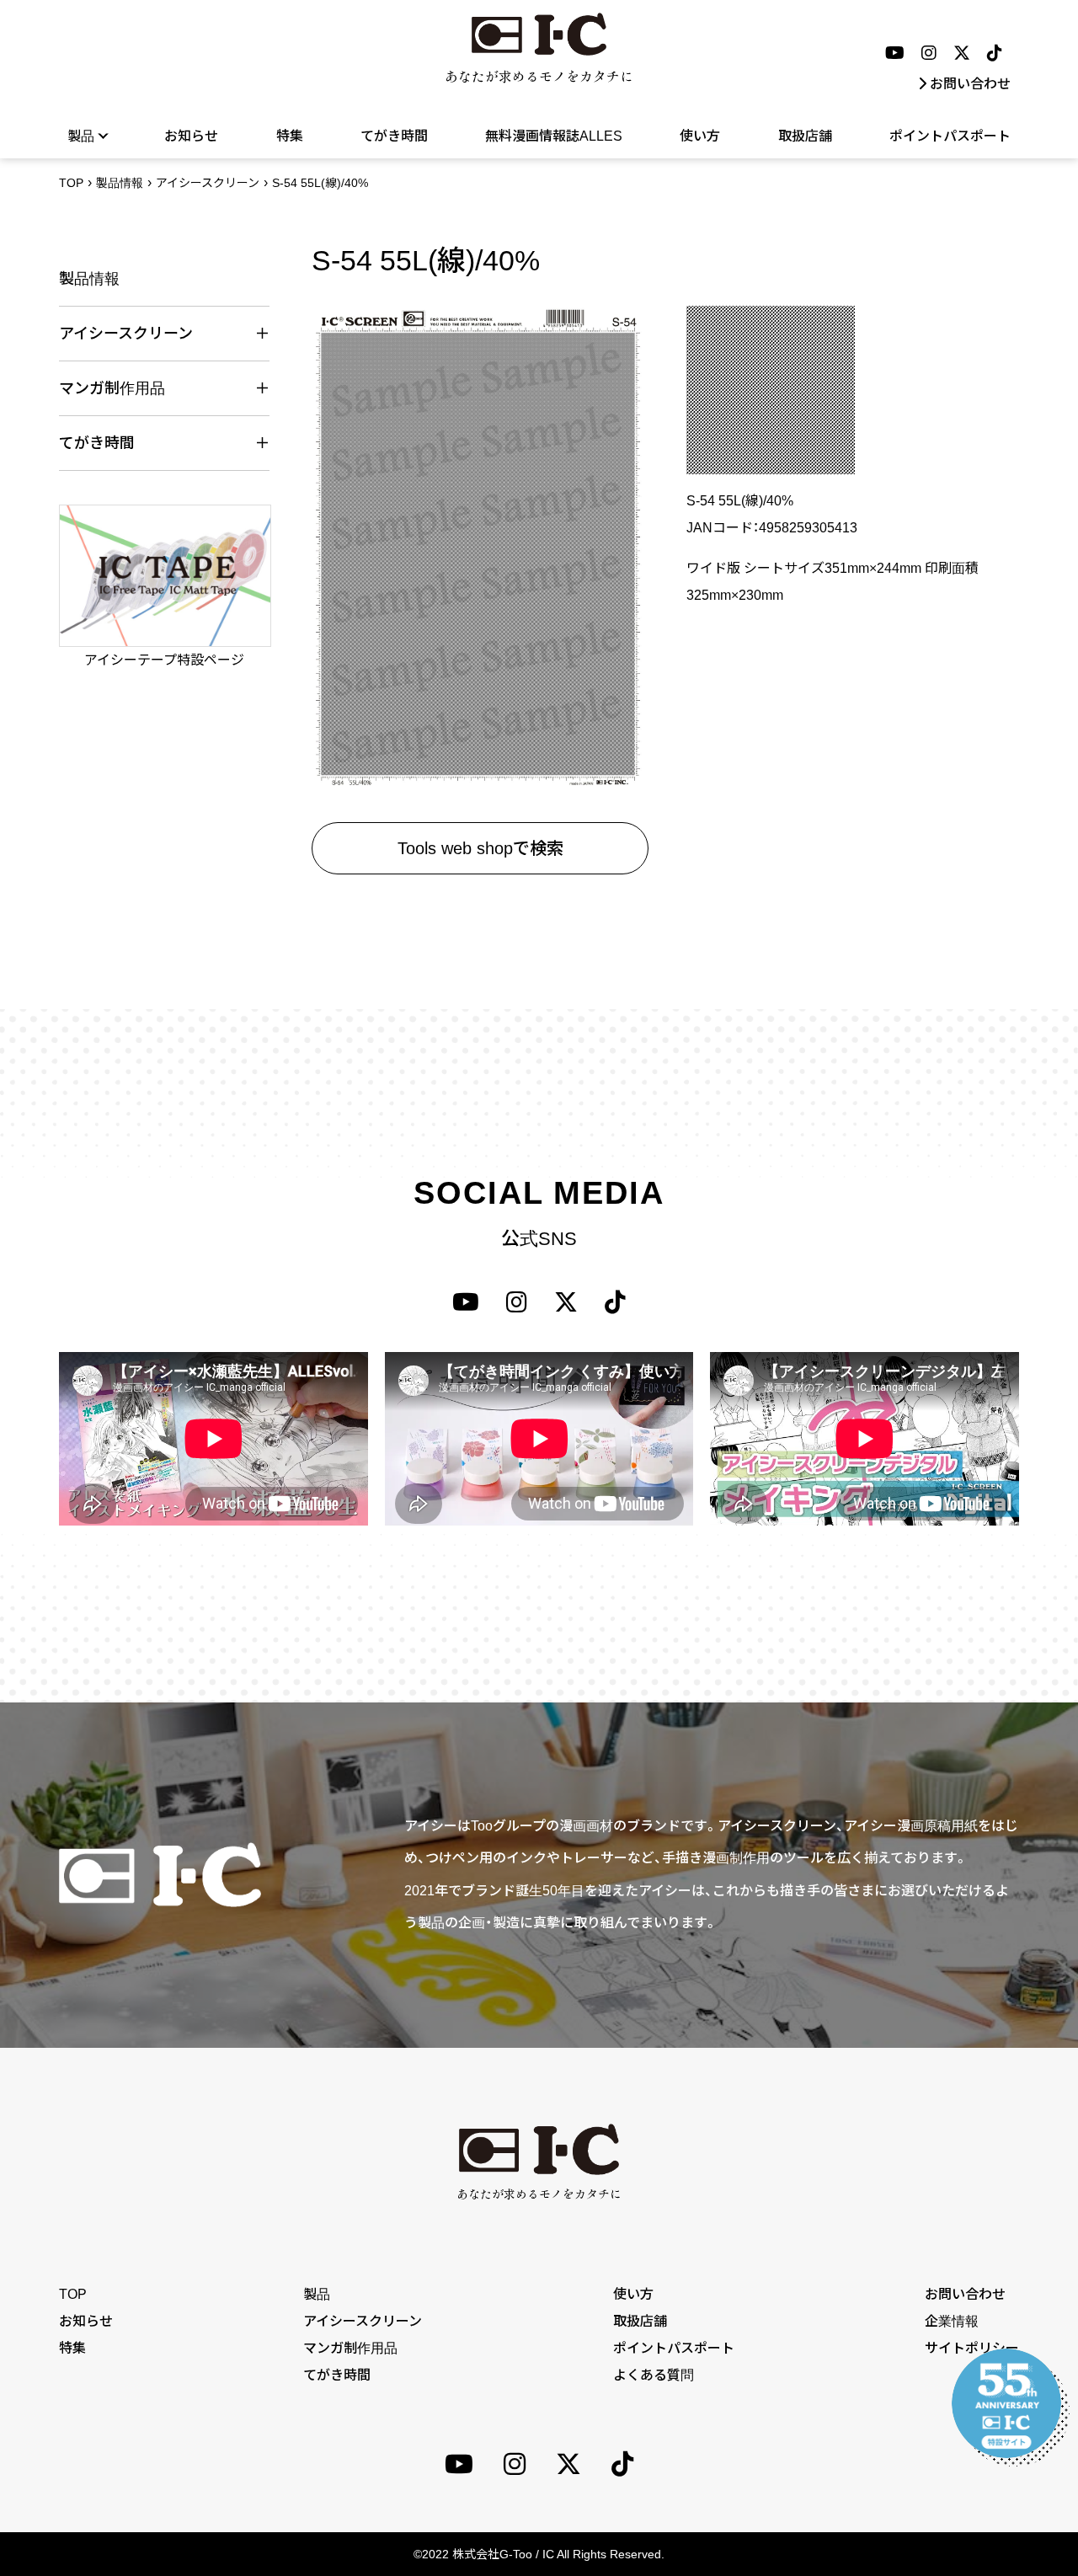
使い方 (700, 136)
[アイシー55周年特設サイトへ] (1006, 2403)
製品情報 (120, 183)
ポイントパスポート (950, 136)
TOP (71, 183)
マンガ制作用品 (350, 2348)
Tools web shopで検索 (480, 848)
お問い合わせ (970, 84)
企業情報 (952, 2321)
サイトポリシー (972, 2348)
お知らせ (191, 136)
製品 (317, 2294)
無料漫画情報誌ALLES (554, 136)
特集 (290, 136)
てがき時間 (394, 136)
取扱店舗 (805, 136)
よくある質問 (654, 2375)
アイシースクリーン (208, 183)
